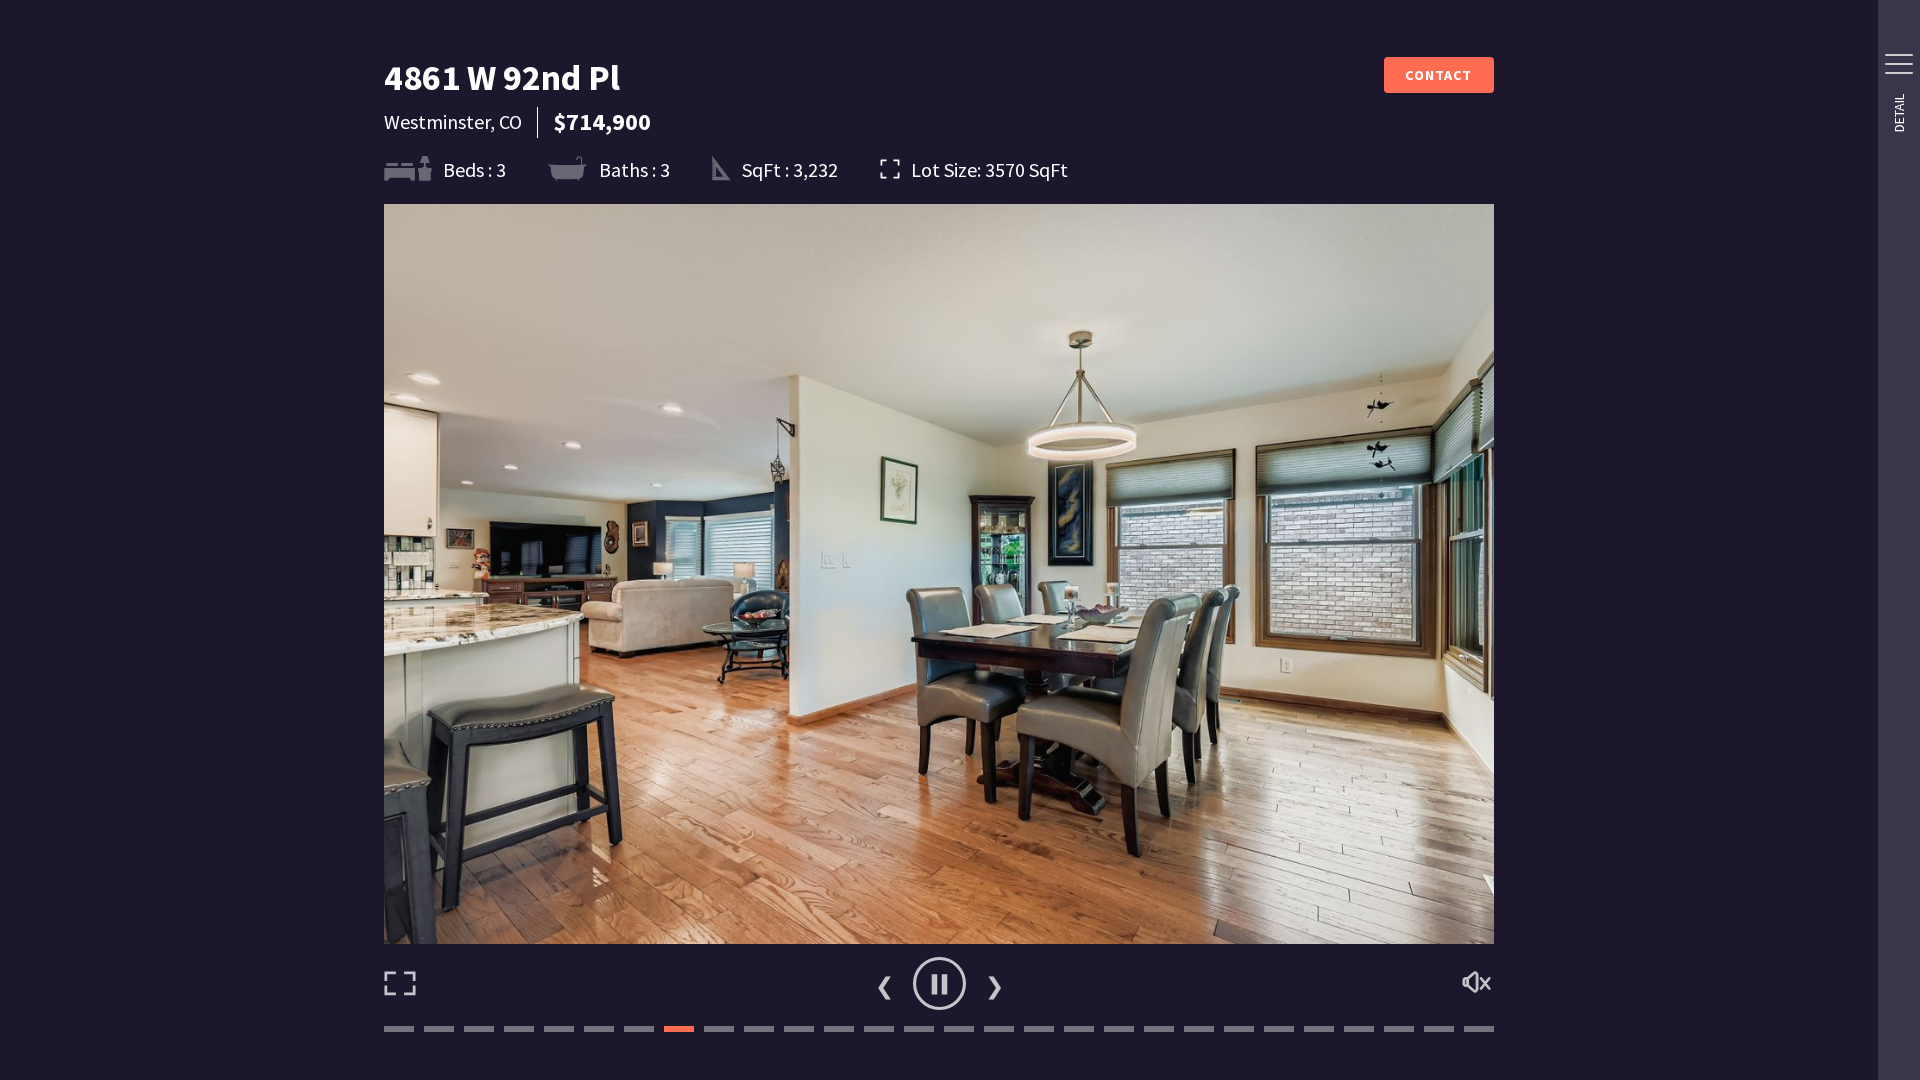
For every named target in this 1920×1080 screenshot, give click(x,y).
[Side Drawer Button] (1899, 64)
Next (994, 984)
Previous (884, 984)
